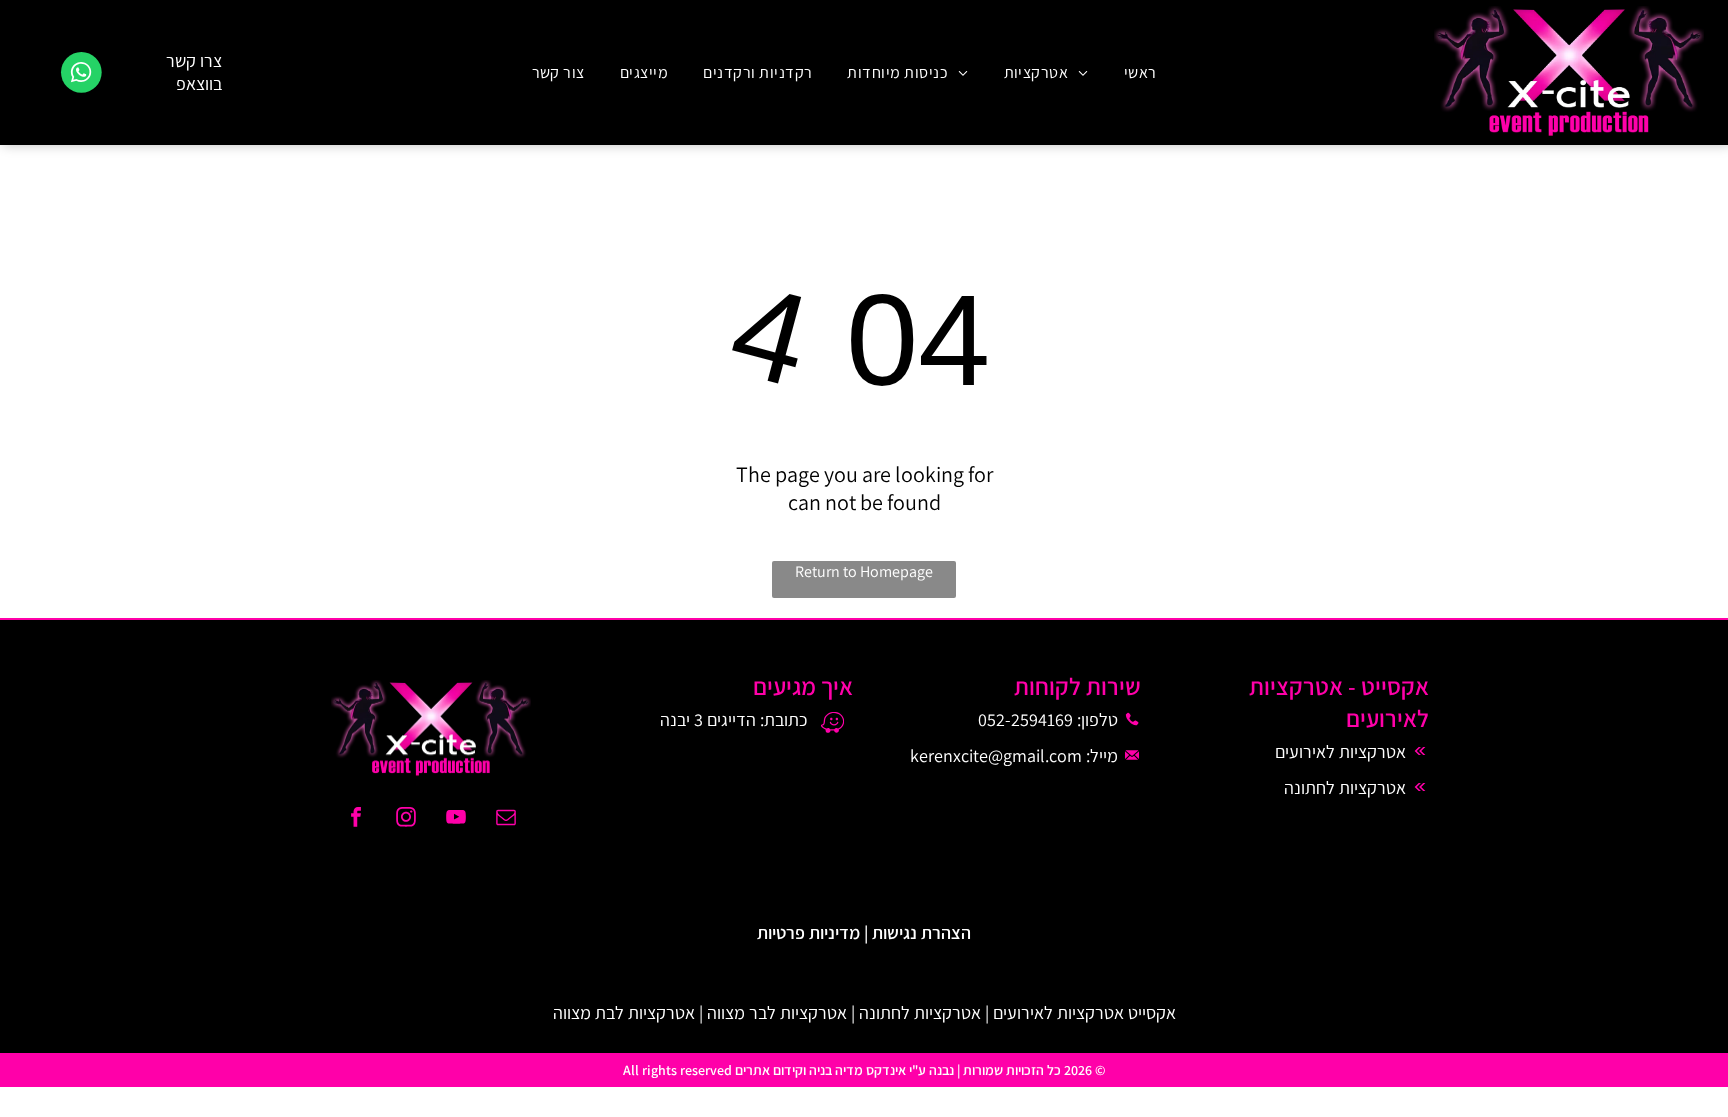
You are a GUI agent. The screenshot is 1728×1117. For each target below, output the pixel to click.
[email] (506, 819)
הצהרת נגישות (921, 932)
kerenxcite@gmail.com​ (996, 755)
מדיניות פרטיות (808, 932)
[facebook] (356, 819)
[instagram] (406, 819)
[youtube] (456, 819)
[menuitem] (1138, 72)
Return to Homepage (864, 571)
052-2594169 (1025, 719)
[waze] (833, 725)
